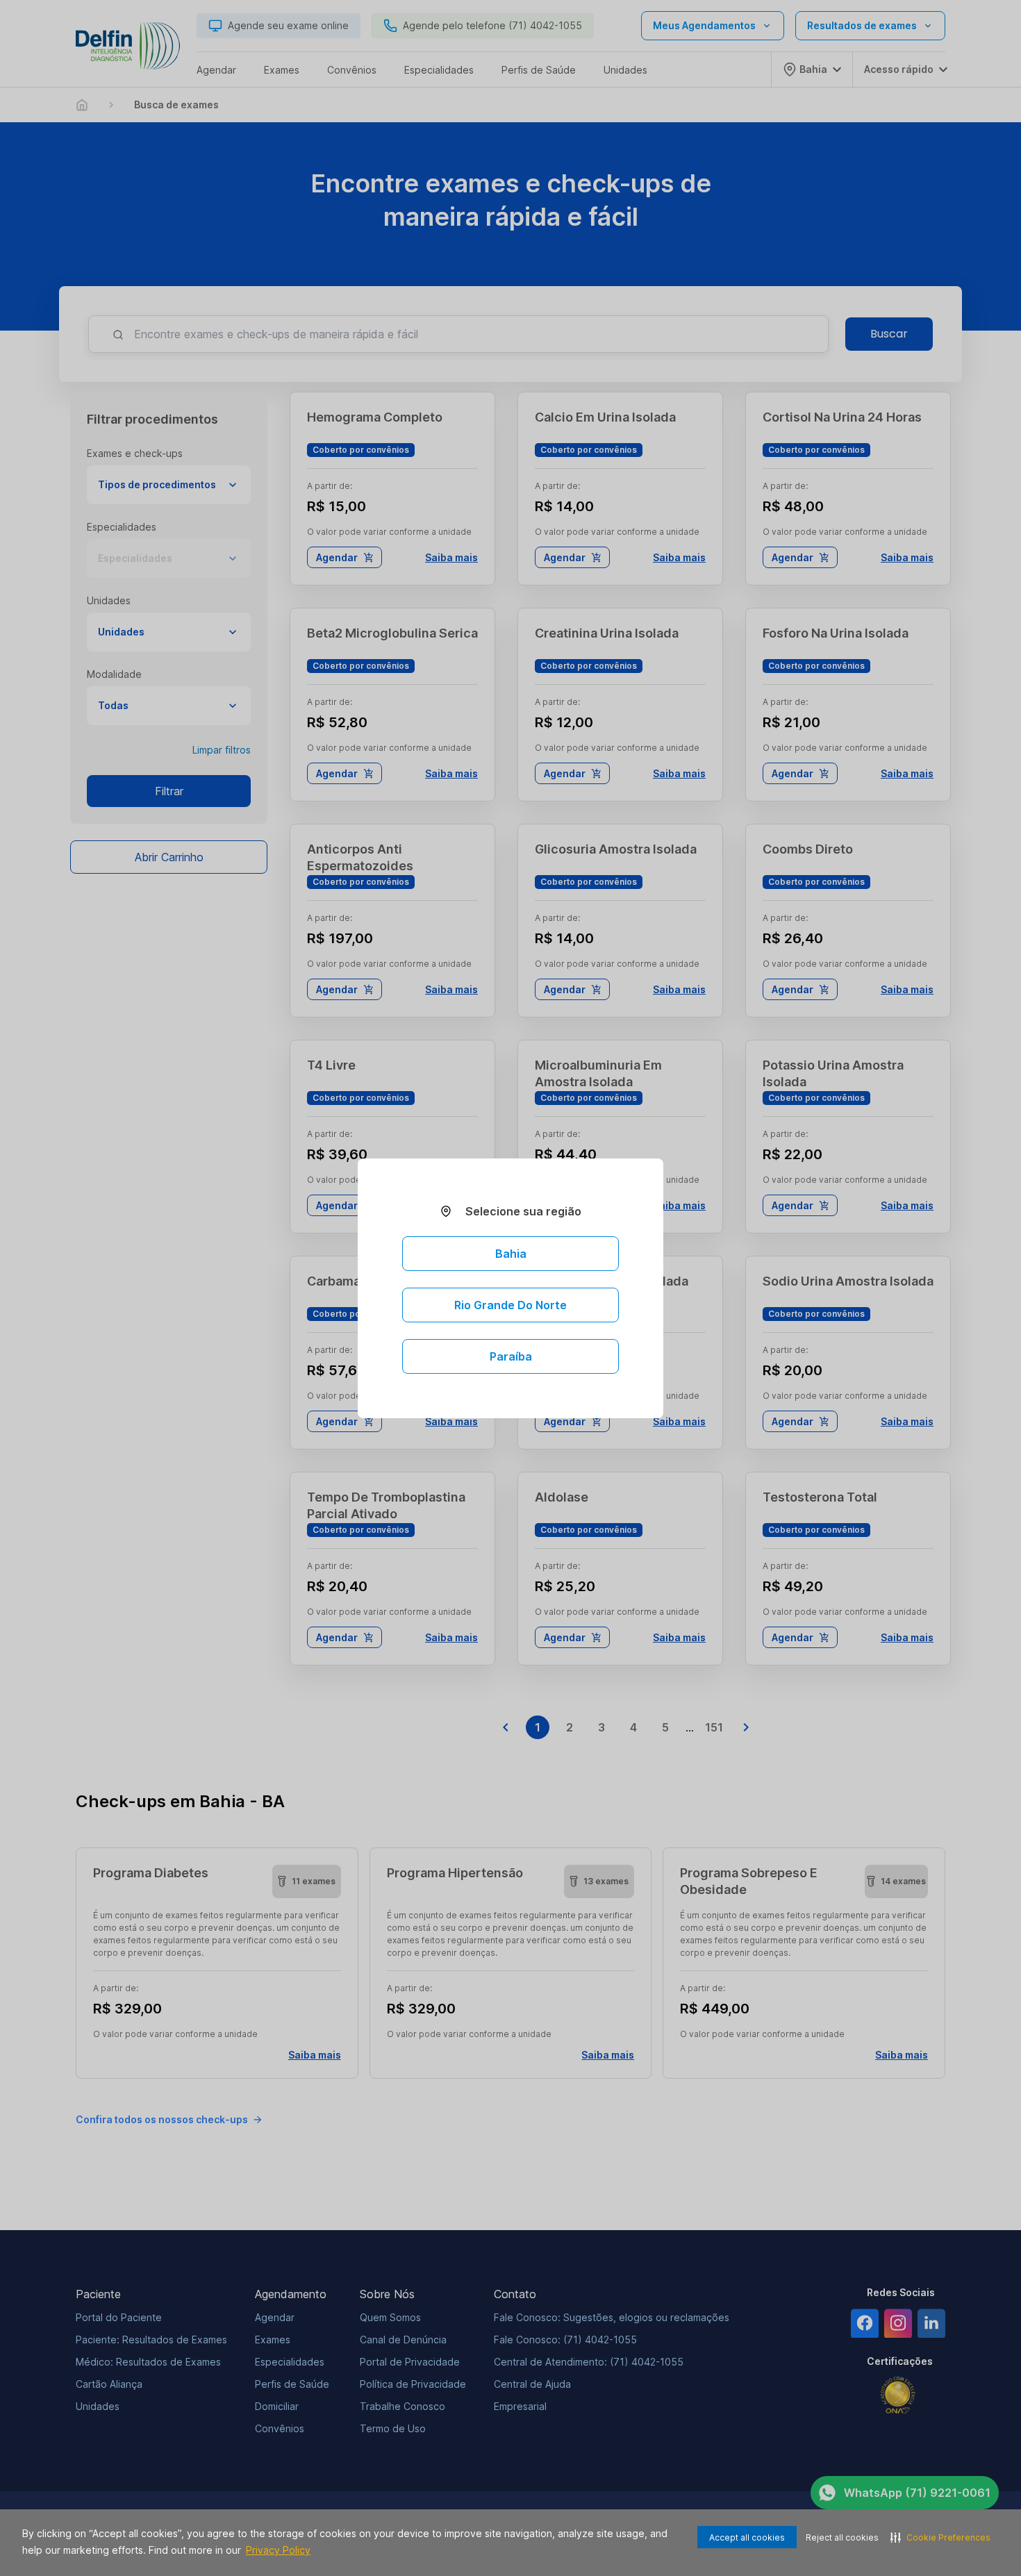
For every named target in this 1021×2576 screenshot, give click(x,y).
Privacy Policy (278, 2550)
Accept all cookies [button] (747, 2537)
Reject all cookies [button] (842, 2537)
